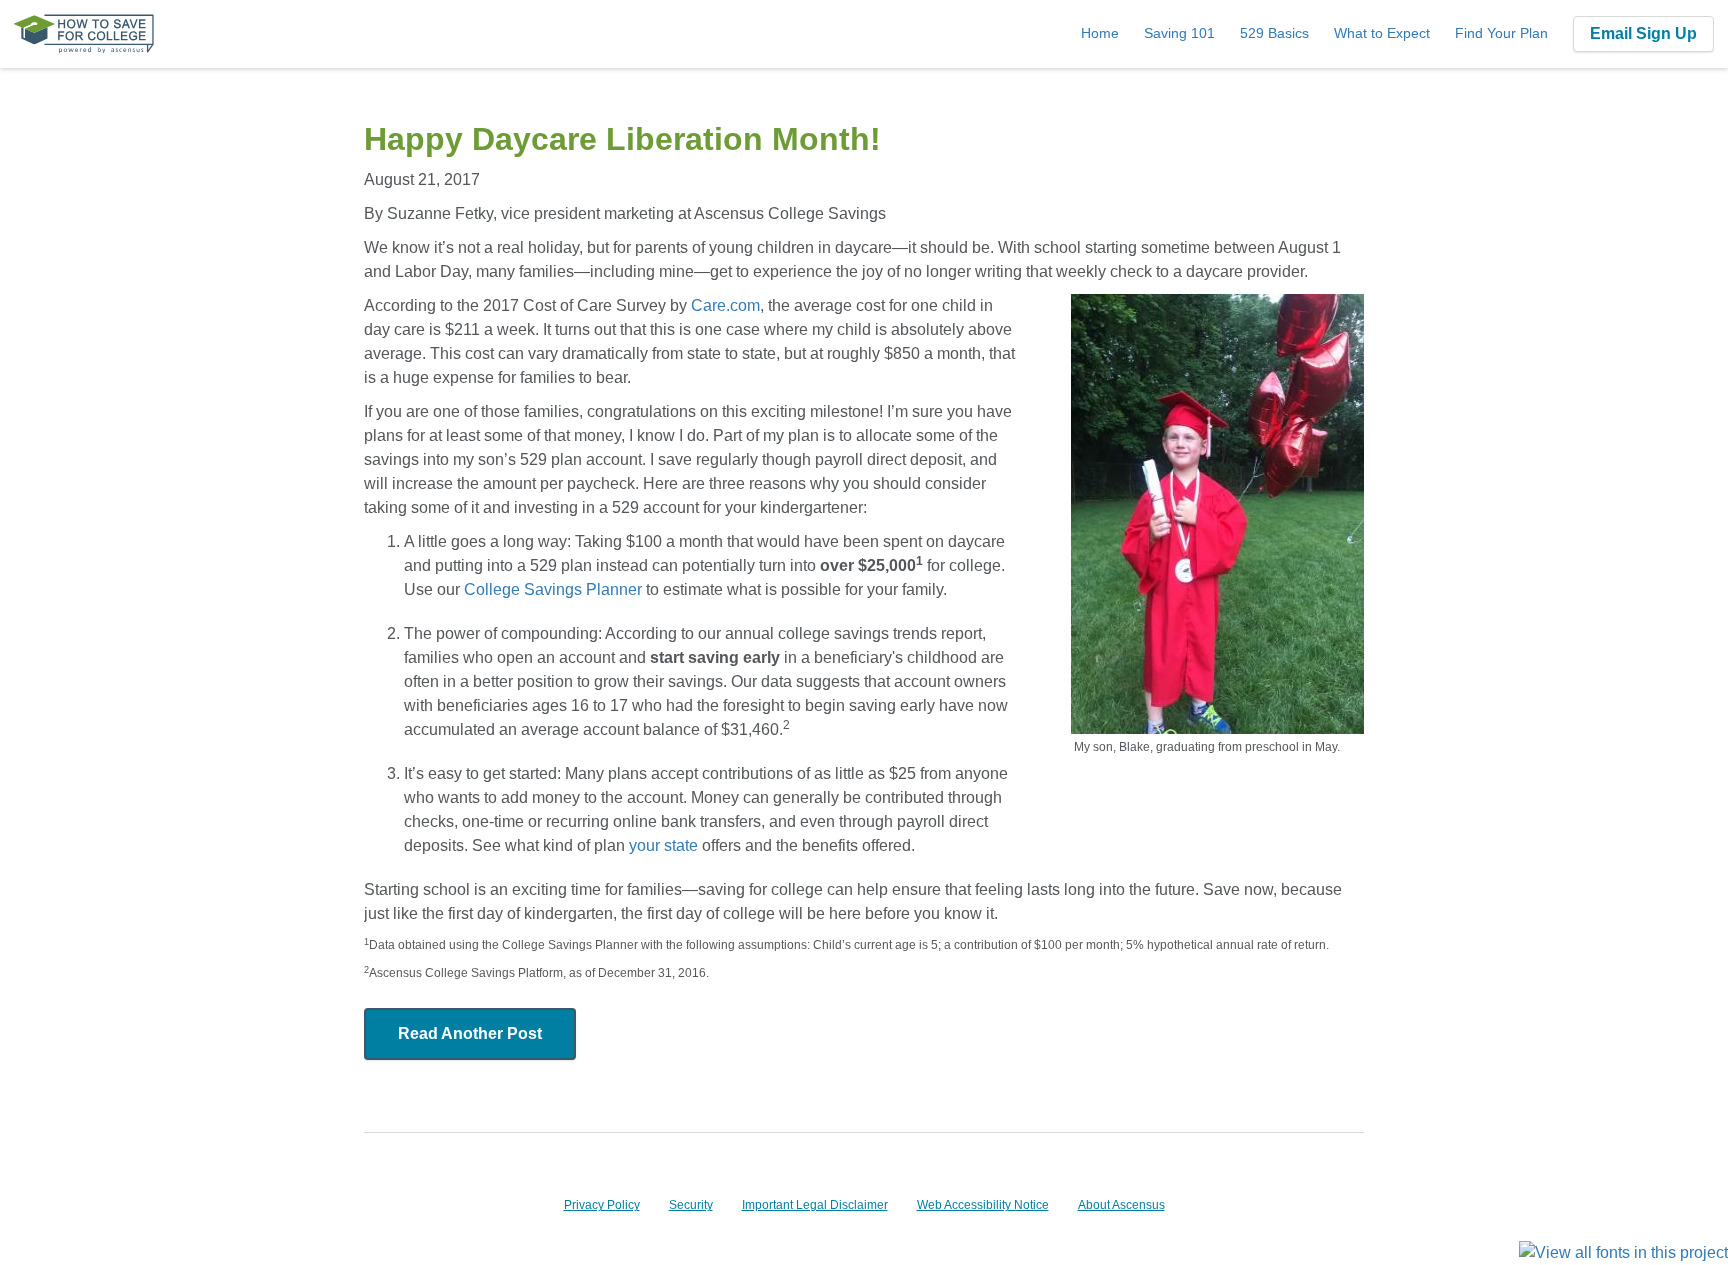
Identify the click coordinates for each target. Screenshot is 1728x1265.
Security (691, 1205)
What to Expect (1382, 33)
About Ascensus (1121, 1205)
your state (663, 845)
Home (1100, 33)
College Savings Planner (553, 589)
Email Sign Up (1643, 33)
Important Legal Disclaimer (815, 1205)
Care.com (725, 305)
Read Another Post (470, 1033)
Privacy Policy (602, 1205)
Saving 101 (1179, 33)
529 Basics (1274, 33)
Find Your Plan (1501, 33)
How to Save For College (84, 34)
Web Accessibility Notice (983, 1205)
